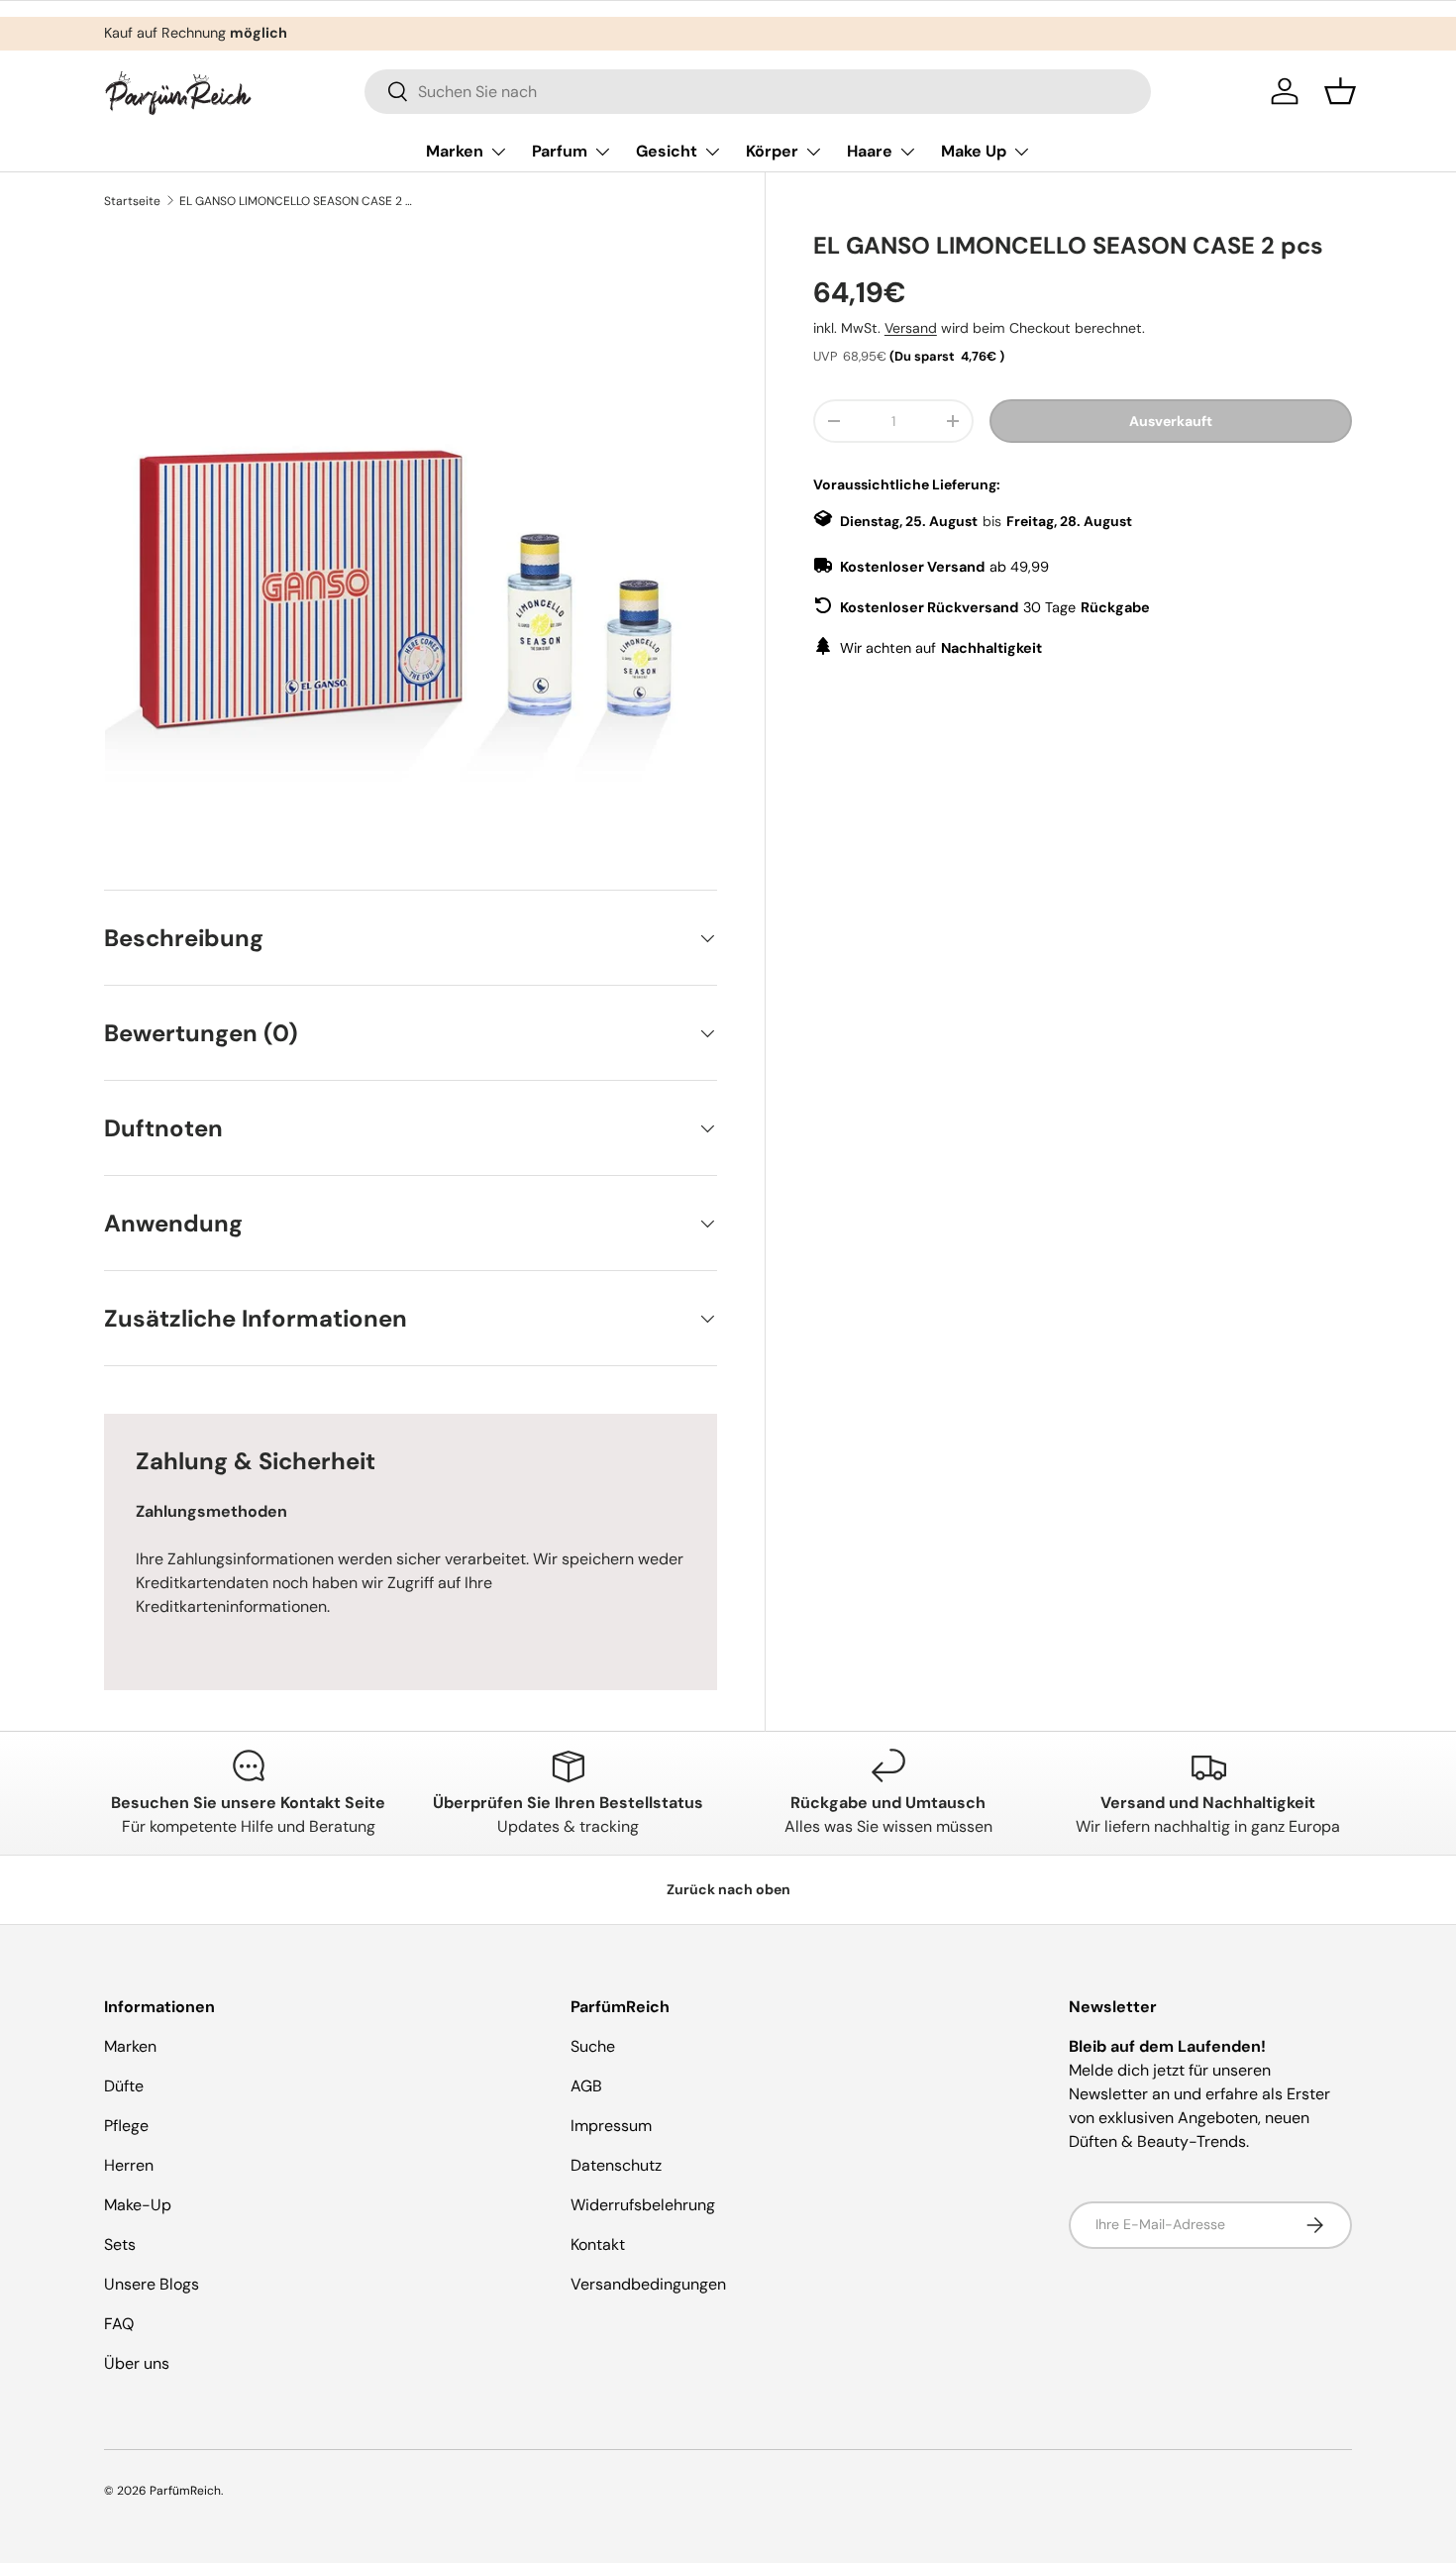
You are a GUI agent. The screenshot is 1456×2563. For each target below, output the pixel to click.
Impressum (611, 2126)
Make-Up (138, 2205)
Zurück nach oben (728, 1889)
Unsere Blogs (152, 2284)
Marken (455, 151)
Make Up (974, 151)
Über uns (137, 2363)
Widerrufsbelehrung (643, 2205)
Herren (129, 2165)
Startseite (132, 201)
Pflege (126, 2126)
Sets (120, 2244)
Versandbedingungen (648, 2284)
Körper (772, 151)
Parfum (560, 151)
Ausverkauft (1171, 421)
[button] (1340, 91)
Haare (870, 151)
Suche (593, 2046)
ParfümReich (185, 2491)
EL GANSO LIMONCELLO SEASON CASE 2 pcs (298, 201)
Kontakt (598, 2244)
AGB (586, 2086)
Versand (911, 328)
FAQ (119, 2324)
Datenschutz (616, 2165)
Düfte (124, 2086)
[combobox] (758, 92)
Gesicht (667, 151)
